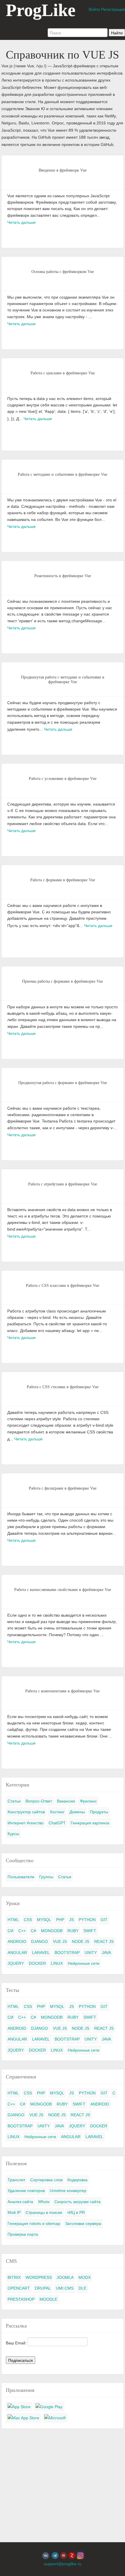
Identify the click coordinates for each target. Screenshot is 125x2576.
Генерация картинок (90, 1823)
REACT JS (104, 1941)
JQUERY (16, 1963)
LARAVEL (41, 1953)
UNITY (91, 1953)
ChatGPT (57, 1823)
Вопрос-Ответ (39, 1801)
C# (33, 1931)
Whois (44, 2202)
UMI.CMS (65, 2288)
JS (72, 1920)
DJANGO (40, 1941)
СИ (10, 1931)
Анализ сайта (20, 2202)
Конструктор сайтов (26, 1812)
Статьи (14, 1801)
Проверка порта (23, 2234)
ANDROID (17, 1941)
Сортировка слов (46, 2180)
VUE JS (60, 1941)
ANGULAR (17, 1953)
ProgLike (41, 10)
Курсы (13, 1834)
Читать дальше (22, 222)
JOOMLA (65, 2277)
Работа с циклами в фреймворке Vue (63, 373)
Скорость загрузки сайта (77, 2202)
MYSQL (44, 1920)
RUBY (73, 1931)
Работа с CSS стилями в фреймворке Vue (63, 1387)
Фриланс (88, 1801)
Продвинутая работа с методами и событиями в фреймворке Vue (63, 680)
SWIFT (90, 1931)
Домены (77, 1812)
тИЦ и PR (76, 2212)
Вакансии (66, 1801)
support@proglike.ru (63, 2564)
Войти (94, 9)
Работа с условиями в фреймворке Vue (63, 779)
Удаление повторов (26, 2191)
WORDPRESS (39, 2277)
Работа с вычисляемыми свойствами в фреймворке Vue (63, 1590)
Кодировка (77, 2180)
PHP (60, 1920)
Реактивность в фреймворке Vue (63, 576)
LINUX (57, 1963)
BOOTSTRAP (67, 1953)
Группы (46, 1877)
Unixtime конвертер (68, 2191)
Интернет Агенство (26, 1823)
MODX (85, 2277)
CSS (28, 1920)
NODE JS (81, 1941)
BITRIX (14, 2277)
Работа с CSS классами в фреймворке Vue (63, 1286)
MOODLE (48, 2299)
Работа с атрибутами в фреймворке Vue (63, 1184)
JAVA (106, 1953)
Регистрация (113, 9)
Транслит (16, 2180)
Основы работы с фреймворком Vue (63, 272)
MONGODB (52, 1931)
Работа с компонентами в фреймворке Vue (63, 1691)
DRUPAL (43, 2288)
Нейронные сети (84, 1963)
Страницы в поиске (44, 2212)
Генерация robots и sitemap (34, 2223)
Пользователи (21, 1877)
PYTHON (87, 1920)
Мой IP (14, 2212)
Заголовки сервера (83, 2223)
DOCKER (37, 1963)
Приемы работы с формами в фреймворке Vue (63, 981)
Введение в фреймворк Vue (63, 170)
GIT (104, 1920)
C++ (22, 1931)
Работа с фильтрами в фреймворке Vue (63, 1488)
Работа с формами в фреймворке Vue (63, 880)
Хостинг (57, 1812)
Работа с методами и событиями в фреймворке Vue (63, 474)
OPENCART (19, 2288)
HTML (13, 1920)
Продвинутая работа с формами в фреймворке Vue (63, 1083)
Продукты (99, 1812)
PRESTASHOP (21, 2299)
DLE (82, 2288)
